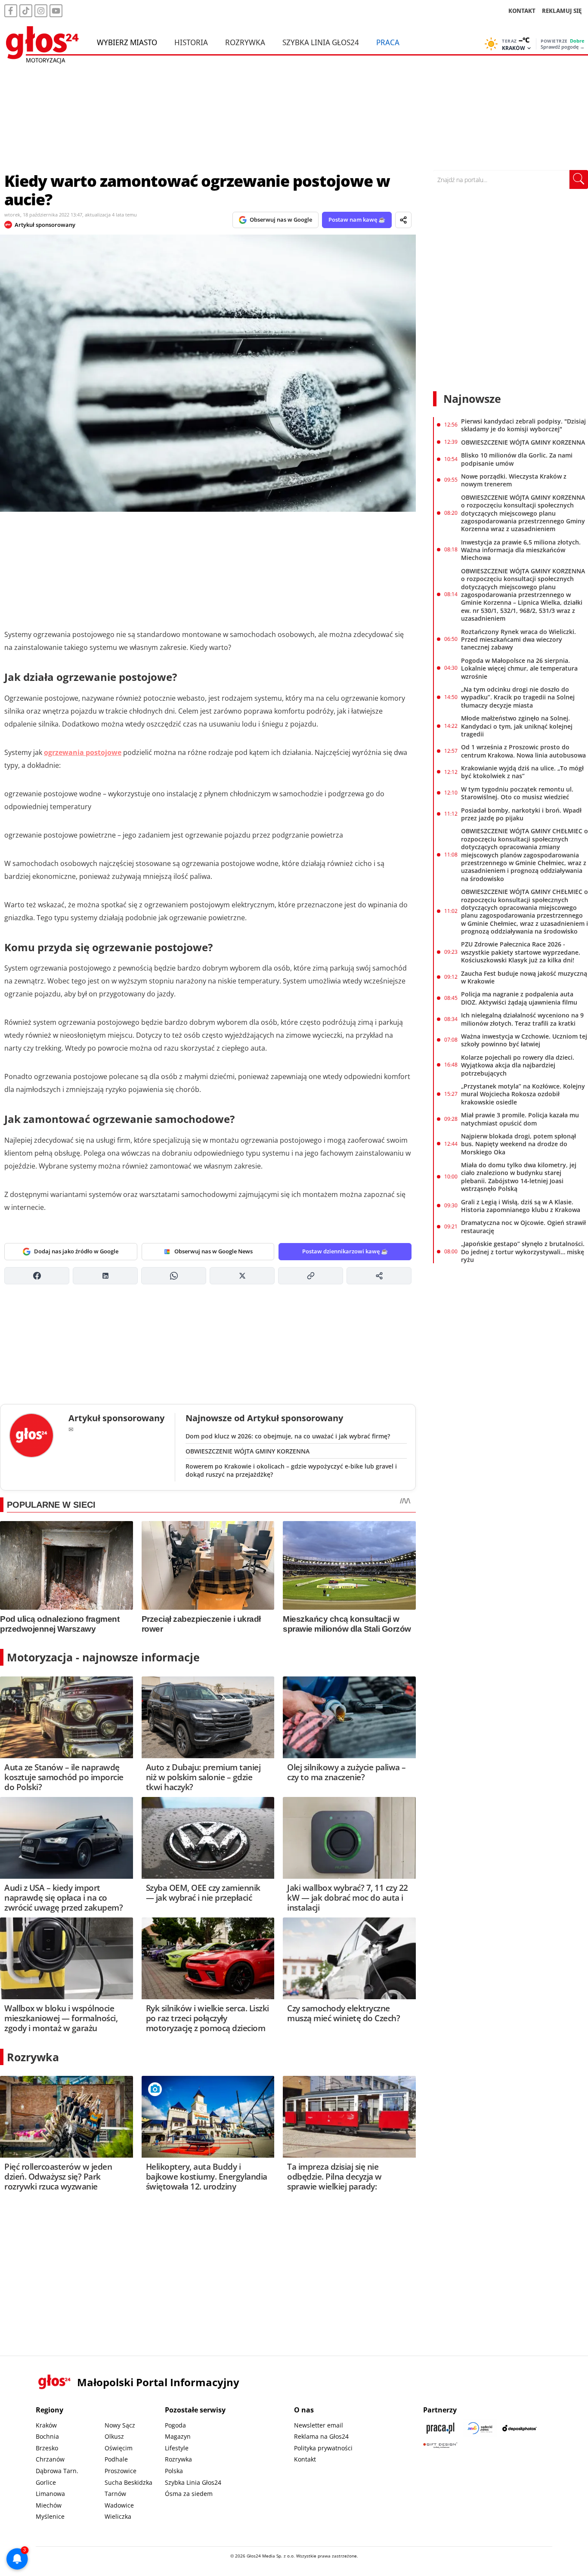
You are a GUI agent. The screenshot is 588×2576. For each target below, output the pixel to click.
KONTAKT (522, 11)
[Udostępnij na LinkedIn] (105, 1276)
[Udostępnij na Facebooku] (37, 1276)
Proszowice (121, 2471)
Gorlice (46, 2482)
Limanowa (50, 2494)
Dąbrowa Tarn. (57, 2471)
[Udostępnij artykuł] (403, 220)
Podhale (116, 2459)
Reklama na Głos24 (321, 2436)
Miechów (49, 2505)
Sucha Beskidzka (128, 2482)
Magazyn (178, 2436)
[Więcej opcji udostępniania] (379, 1276)
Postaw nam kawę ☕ (357, 220)
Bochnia (47, 2436)
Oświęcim (119, 2448)
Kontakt (305, 2459)
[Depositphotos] (520, 2428)
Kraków (46, 2425)
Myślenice (50, 2516)
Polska (174, 2471)
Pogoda (175, 2425)
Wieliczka (118, 2516)
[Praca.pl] (440, 2428)
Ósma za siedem (189, 2494)
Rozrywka (245, 42)
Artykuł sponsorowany (45, 225)
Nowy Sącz (120, 2425)
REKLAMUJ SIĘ (562, 11)
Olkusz (114, 2436)
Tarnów (115, 2494)
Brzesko (47, 2448)
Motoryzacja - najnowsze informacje (103, 1657)
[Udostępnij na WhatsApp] (174, 1276)
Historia (191, 42)
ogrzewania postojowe (83, 752)
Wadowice (119, 2505)
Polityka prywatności (323, 2448)
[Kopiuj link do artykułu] (311, 1276)
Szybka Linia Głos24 (321, 42)
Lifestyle (177, 2448)
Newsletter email (319, 2425)
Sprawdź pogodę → (563, 47)
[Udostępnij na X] (242, 1276)
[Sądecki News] (480, 2428)
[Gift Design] (440, 2445)
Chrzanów (50, 2459)
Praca (388, 42)
